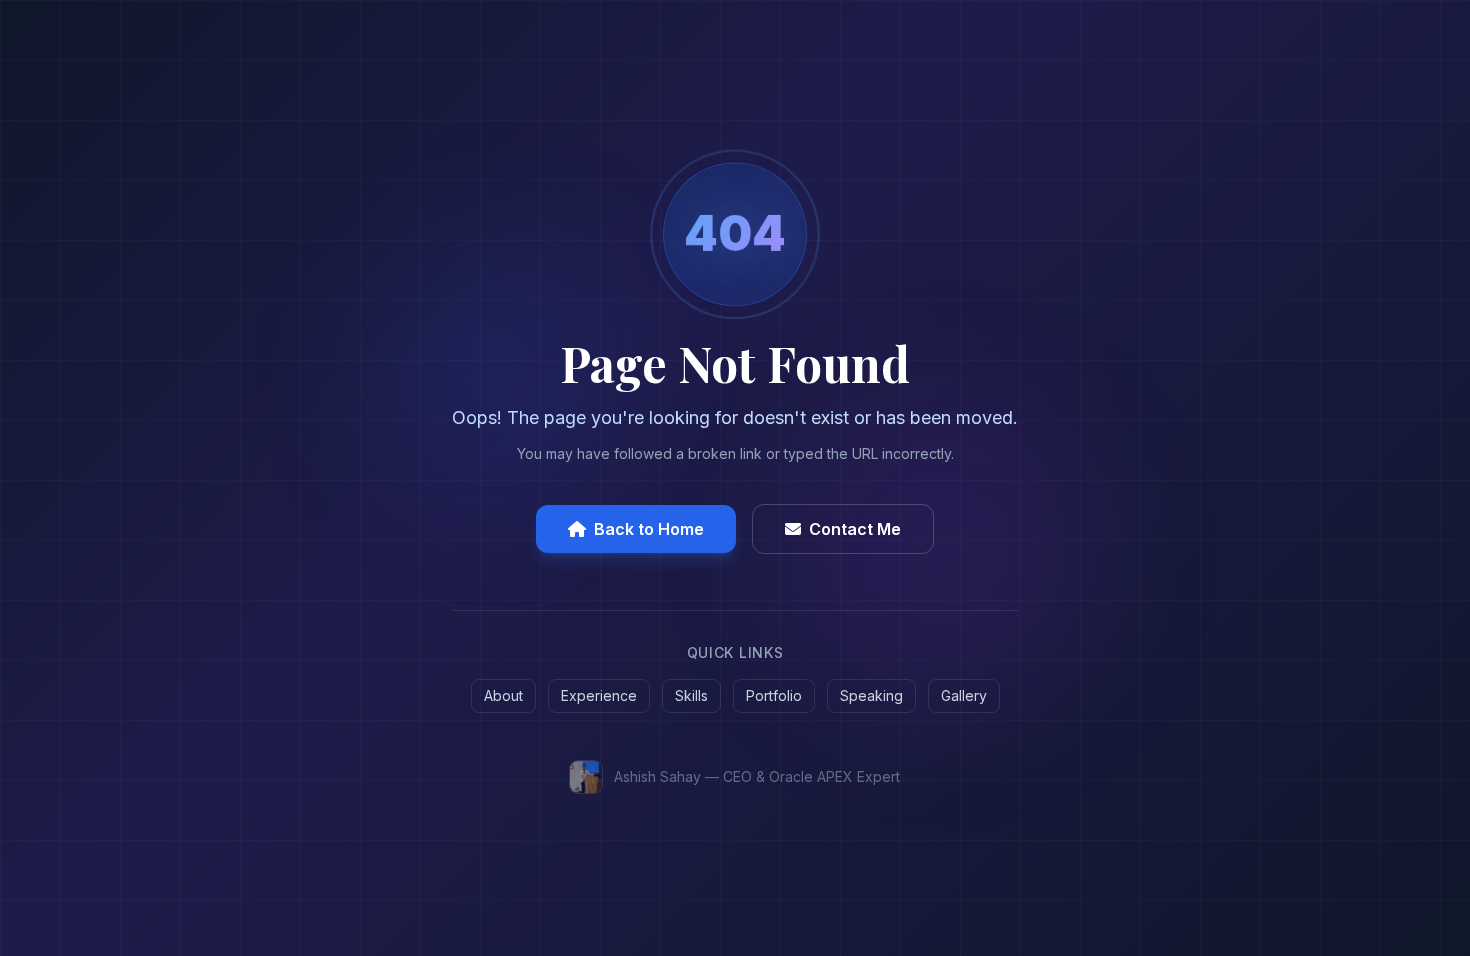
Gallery (964, 695)
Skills (691, 695)
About (503, 695)
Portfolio (774, 695)
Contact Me (855, 529)
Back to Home (649, 529)
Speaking (871, 695)
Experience (599, 695)
